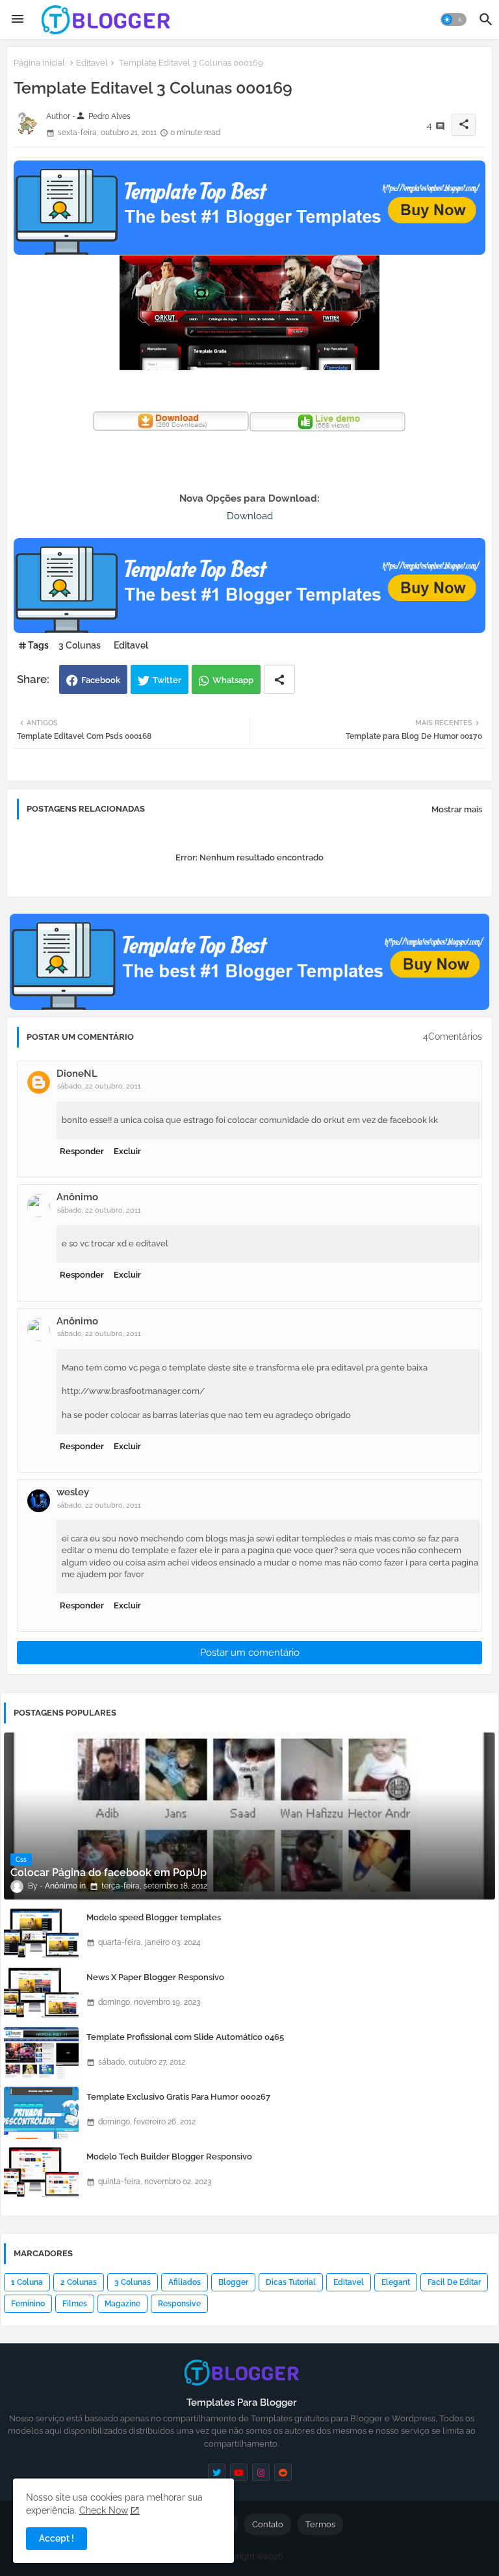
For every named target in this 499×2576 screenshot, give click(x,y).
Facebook (101, 680)
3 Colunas (80, 645)
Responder (82, 1151)
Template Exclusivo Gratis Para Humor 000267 (178, 2097)
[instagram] (261, 2472)
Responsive (179, 2304)
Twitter (167, 680)
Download (250, 516)
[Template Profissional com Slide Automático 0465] (41, 2053)
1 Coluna (27, 2282)
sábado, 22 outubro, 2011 (99, 1086)
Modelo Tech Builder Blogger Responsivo (169, 2157)
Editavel (92, 63)
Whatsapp (233, 680)
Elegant (396, 2282)
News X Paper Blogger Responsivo (155, 1977)
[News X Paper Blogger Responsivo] (41, 1993)
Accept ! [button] (57, 2538)
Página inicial (39, 63)
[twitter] (217, 2472)
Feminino (28, 2304)
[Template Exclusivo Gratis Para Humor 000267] (41, 2113)
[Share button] (279, 679)
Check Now (104, 2510)
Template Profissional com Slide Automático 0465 (185, 2037)
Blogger (233, 2282)
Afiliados (185, 2282)
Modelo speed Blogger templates (154, 1917)
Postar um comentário (250, 1653)
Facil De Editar (454, 2282)
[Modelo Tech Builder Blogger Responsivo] (41, 2172)
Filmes (75, 2304)
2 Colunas (79, 2282)
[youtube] (239, 2472)
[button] (454, 19)
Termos (320, 2524)
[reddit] (283, 2472)
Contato (268, 2524)
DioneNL (77, 1074)
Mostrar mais (457, 809)
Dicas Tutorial (291, 2282)
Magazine (122, 2304)
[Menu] (18, 19)
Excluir (127, 1151)
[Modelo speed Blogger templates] (41, 1933)
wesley (73, 1492)
